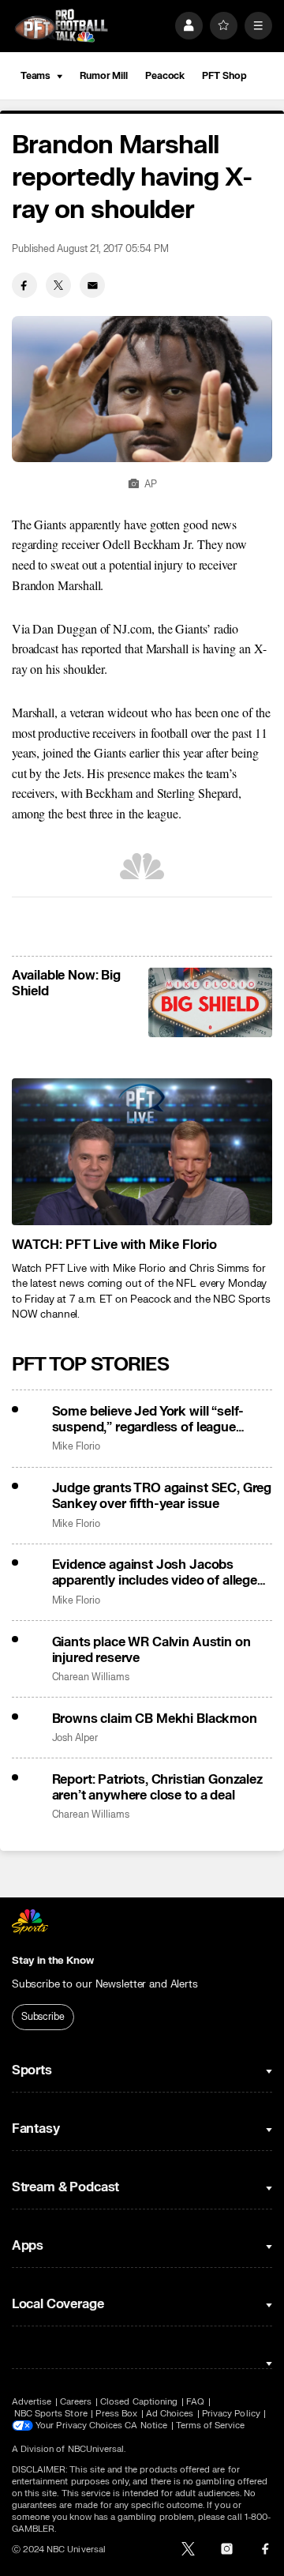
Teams (35, 76)
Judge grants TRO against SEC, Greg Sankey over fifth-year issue (162, 1496)
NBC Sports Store (51, 2414)
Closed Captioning (139, 2402)
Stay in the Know (53, 1961)
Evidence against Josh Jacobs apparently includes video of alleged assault (159, 1573)
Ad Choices (170, 2414)
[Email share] (92, 285)
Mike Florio (76, 1447)
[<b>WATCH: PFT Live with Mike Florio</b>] (142, 1152)
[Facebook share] (24, 285)
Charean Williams (91, 1677)
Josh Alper (75, 1738)
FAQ (195, 2402)
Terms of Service (211, 2426)
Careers (76, 2402)
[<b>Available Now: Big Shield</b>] (210, 1002)
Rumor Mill (104, 76)
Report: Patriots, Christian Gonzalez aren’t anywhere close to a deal (157, 1788)
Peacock (165, 76)
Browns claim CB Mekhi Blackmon (155, 1719)
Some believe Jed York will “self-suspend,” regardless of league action (148, 1420)
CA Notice (146, 2426)
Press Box (116, 2414)
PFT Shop (224, 76)
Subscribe (43, 2017)
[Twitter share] (58, 285)
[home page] (62, 26)
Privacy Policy (231, 2414)
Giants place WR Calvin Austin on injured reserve (151, 1650)
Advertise (32, 2402)
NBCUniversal (96, 2449)
